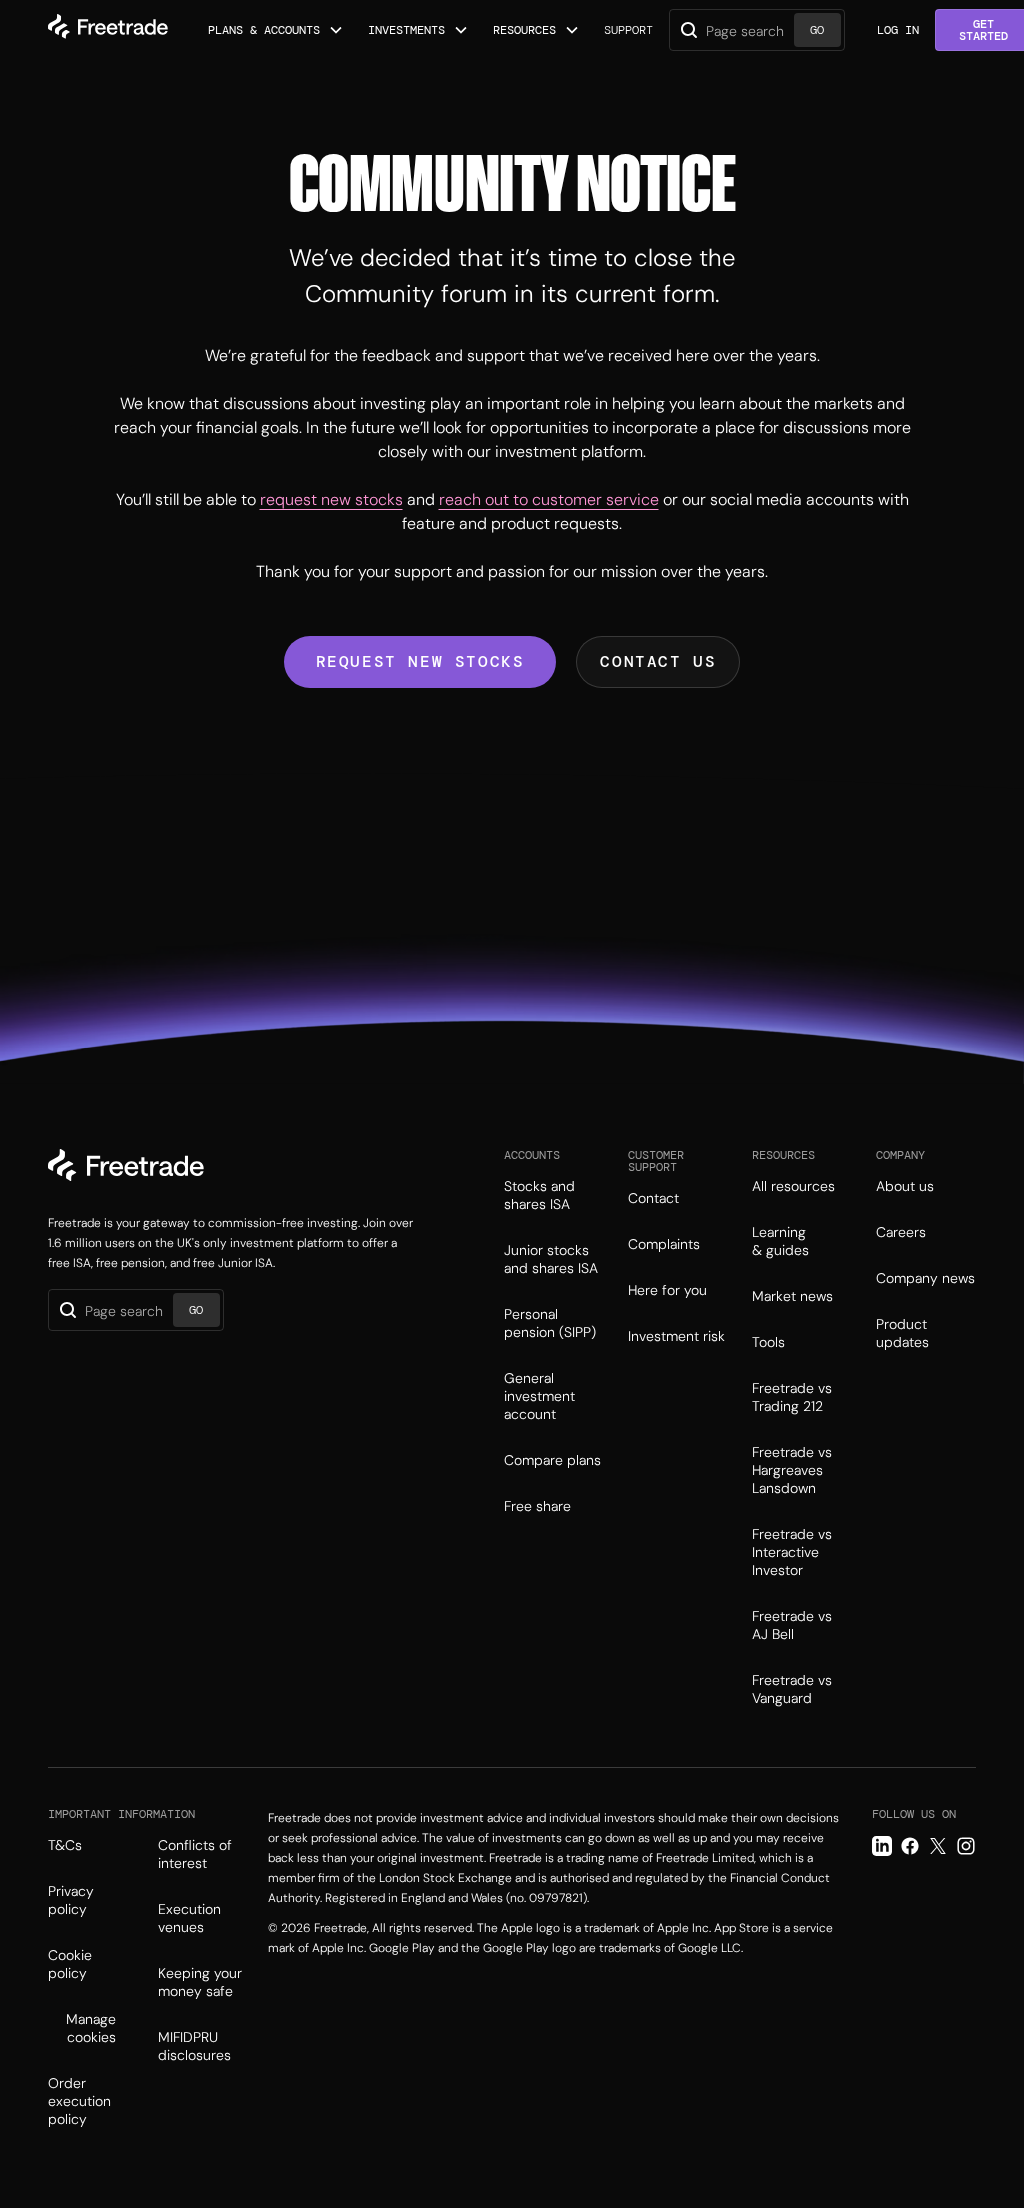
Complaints (664, 1244)
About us (905, 1186)
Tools (768, 1342)
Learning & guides (780, 1241)
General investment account (539, 1396)
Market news (792, 1296)
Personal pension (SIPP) (550, 1323)
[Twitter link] (938, 1846)
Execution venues (189, 1918)
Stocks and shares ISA (539, 1195)
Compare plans (552, 1460)
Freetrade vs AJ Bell (792, 1625)
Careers (901, 1232)
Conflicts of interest (195, 1854)
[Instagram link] (966, 1846)
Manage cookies (91, 2028)
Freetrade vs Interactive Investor (792, 1552)
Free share (537, 1506)
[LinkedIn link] (882, 1846)
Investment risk (676, 1336)
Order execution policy (79, 2101)
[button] (276, 30)
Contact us (658, 661)
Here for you (667, 1290)
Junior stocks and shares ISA (551, 1259)
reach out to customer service (549, 499)
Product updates (902, 1333)
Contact (653, 1198)
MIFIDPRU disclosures (194, 2046)
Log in (898, 30)
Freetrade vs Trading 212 (792, 1397)
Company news (925, 1278)
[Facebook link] (910, 1846)
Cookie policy (70, 1964)
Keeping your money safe (200, 1982)
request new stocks (331, 499)
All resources (793, 1186)
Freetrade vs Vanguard (792, 1689)
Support (628, 30)
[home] (108, 30)
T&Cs (65, 1845)
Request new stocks (420, 661)
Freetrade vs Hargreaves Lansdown (792, 1470)
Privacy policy (71, 1900)
